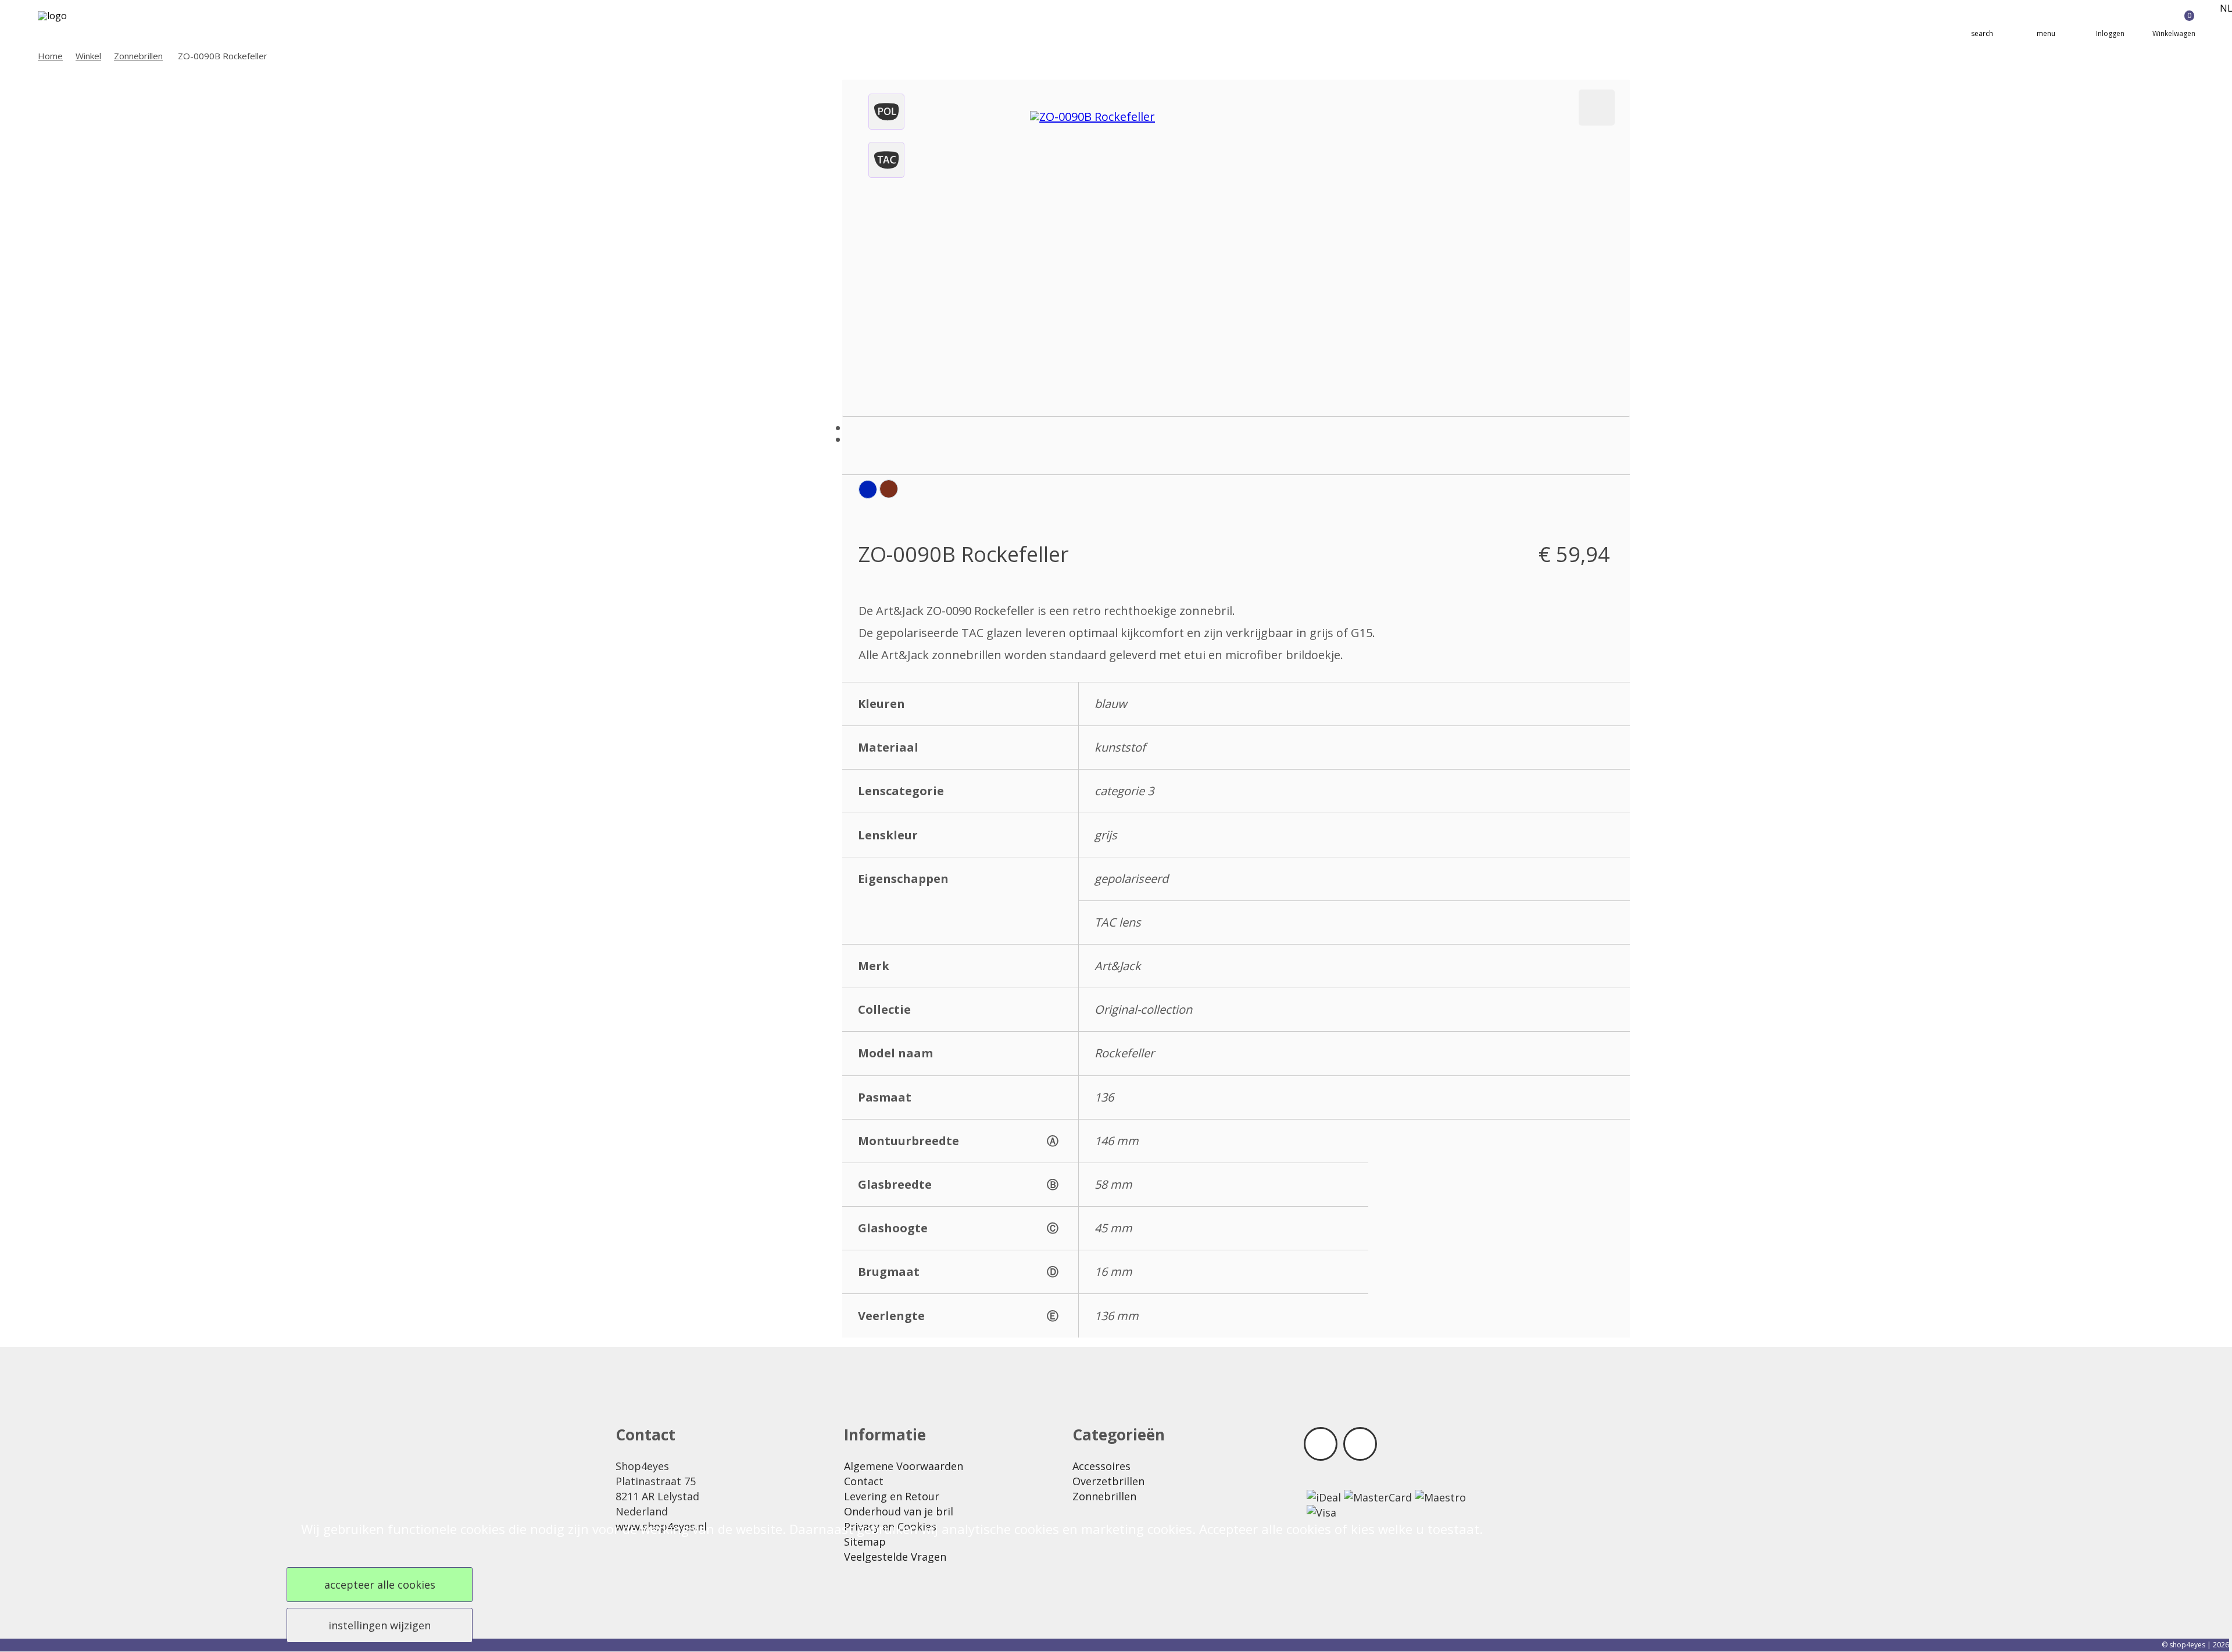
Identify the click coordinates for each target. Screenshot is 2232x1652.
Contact (864, 1481)
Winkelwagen (2174, 24)
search (1982, 33)
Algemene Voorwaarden (904, 1466)
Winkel (88, 56)
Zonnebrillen (138, 56)
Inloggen (2110, 33)
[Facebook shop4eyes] (1321, 1444)
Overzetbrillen (1108, 1481)
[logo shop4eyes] (73, 24)
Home (50, 56)
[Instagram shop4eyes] (1360, 1444)
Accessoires (1101, 1466)
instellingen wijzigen (380, 1625)
